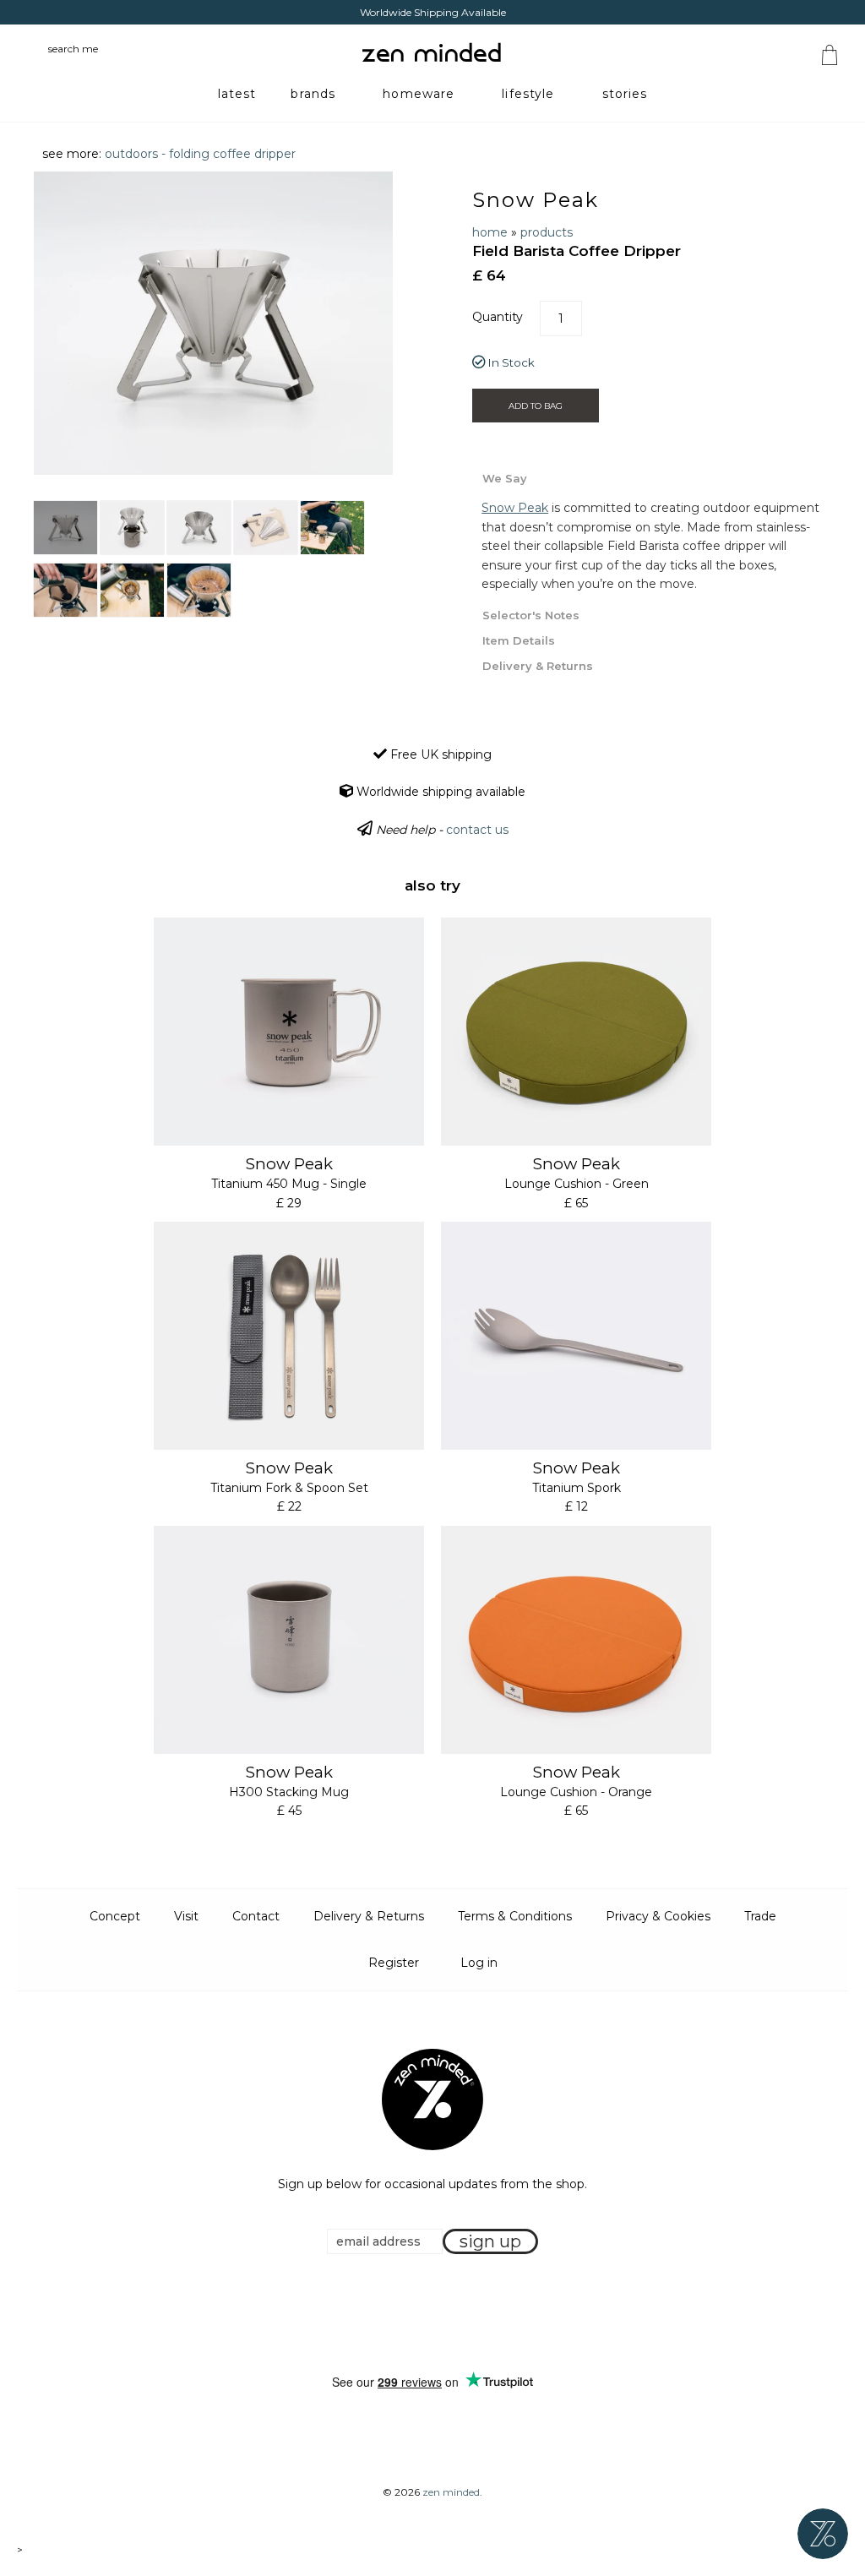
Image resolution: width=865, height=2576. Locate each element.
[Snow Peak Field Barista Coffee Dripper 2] (132, 528)
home (490, 232)
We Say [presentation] (505, 478)
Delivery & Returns (369, 1916)
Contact (256, 1916)
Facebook (406, 2314)
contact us (477, 830)
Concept (115, 1916)
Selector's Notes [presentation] (531, 615)
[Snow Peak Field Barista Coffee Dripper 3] (199, 528)
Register (394, 1963)
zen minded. (452, 2492)
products (547, 232)
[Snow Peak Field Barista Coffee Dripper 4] (266, 528)
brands (313, 94)
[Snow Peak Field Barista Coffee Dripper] (65, 528)
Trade (760, 1916)
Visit (186, 1916)
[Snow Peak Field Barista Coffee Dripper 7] (132, 590)
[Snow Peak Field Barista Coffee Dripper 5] (332, 528)
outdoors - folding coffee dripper (200, 154)
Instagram (449, 2314)
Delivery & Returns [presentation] (538, 666)
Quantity (498, 317)
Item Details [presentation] (519, 640)
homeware (419, 94)
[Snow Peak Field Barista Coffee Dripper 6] (65, 590)
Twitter (427, 2314)
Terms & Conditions (515, 1916)
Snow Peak (535, 200)
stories (625, 94)
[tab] (652, 477)
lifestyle (528, 94)
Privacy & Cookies (658, 1916)
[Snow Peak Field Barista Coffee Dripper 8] (199, 590)
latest (237, 94)
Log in (479, 1963)
